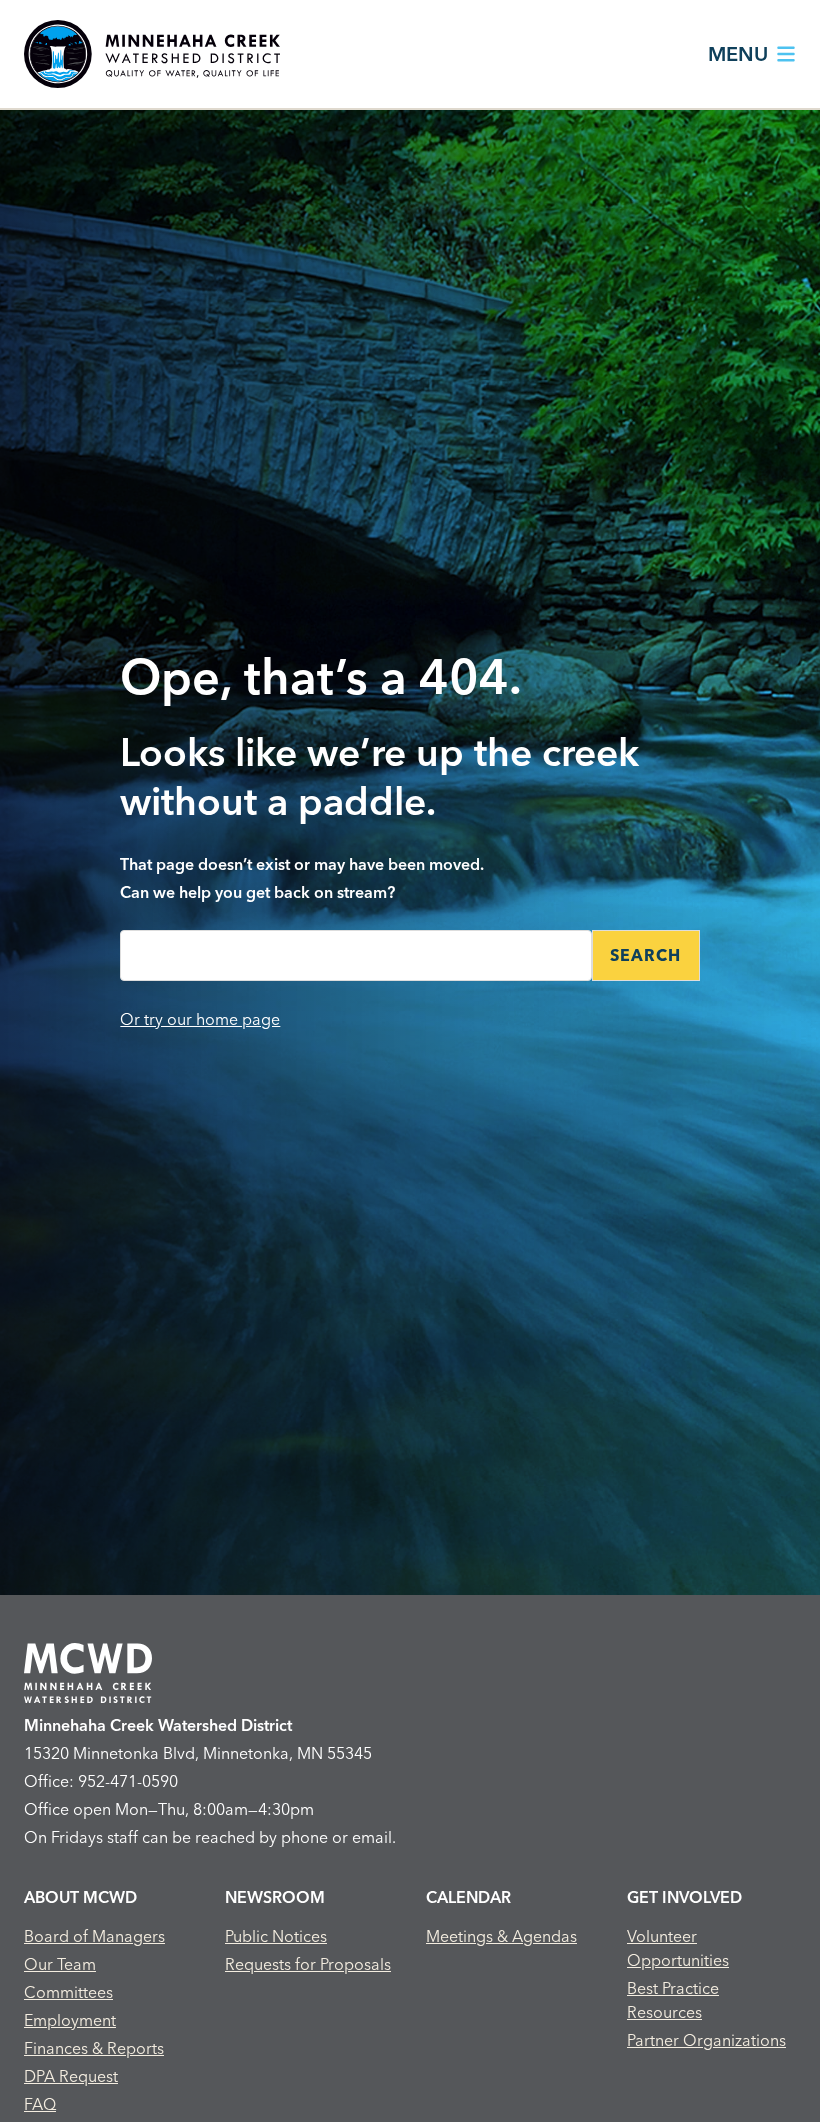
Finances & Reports (94, 2048)
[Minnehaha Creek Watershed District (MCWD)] (152, 54)
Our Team (60, 1964)
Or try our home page (200, 1019)
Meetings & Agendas (501, 1936)
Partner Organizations (706, 2040)
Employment (70, 2020)
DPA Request (71, 2076)
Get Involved (684, 1897)
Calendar (468, 1897)
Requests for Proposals (308, 1964)
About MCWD (80, 1897)
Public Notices (276, 1936)
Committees (68, 1992)
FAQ (40, 2104)
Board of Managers (94, 1936)
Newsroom (275, 1897)
